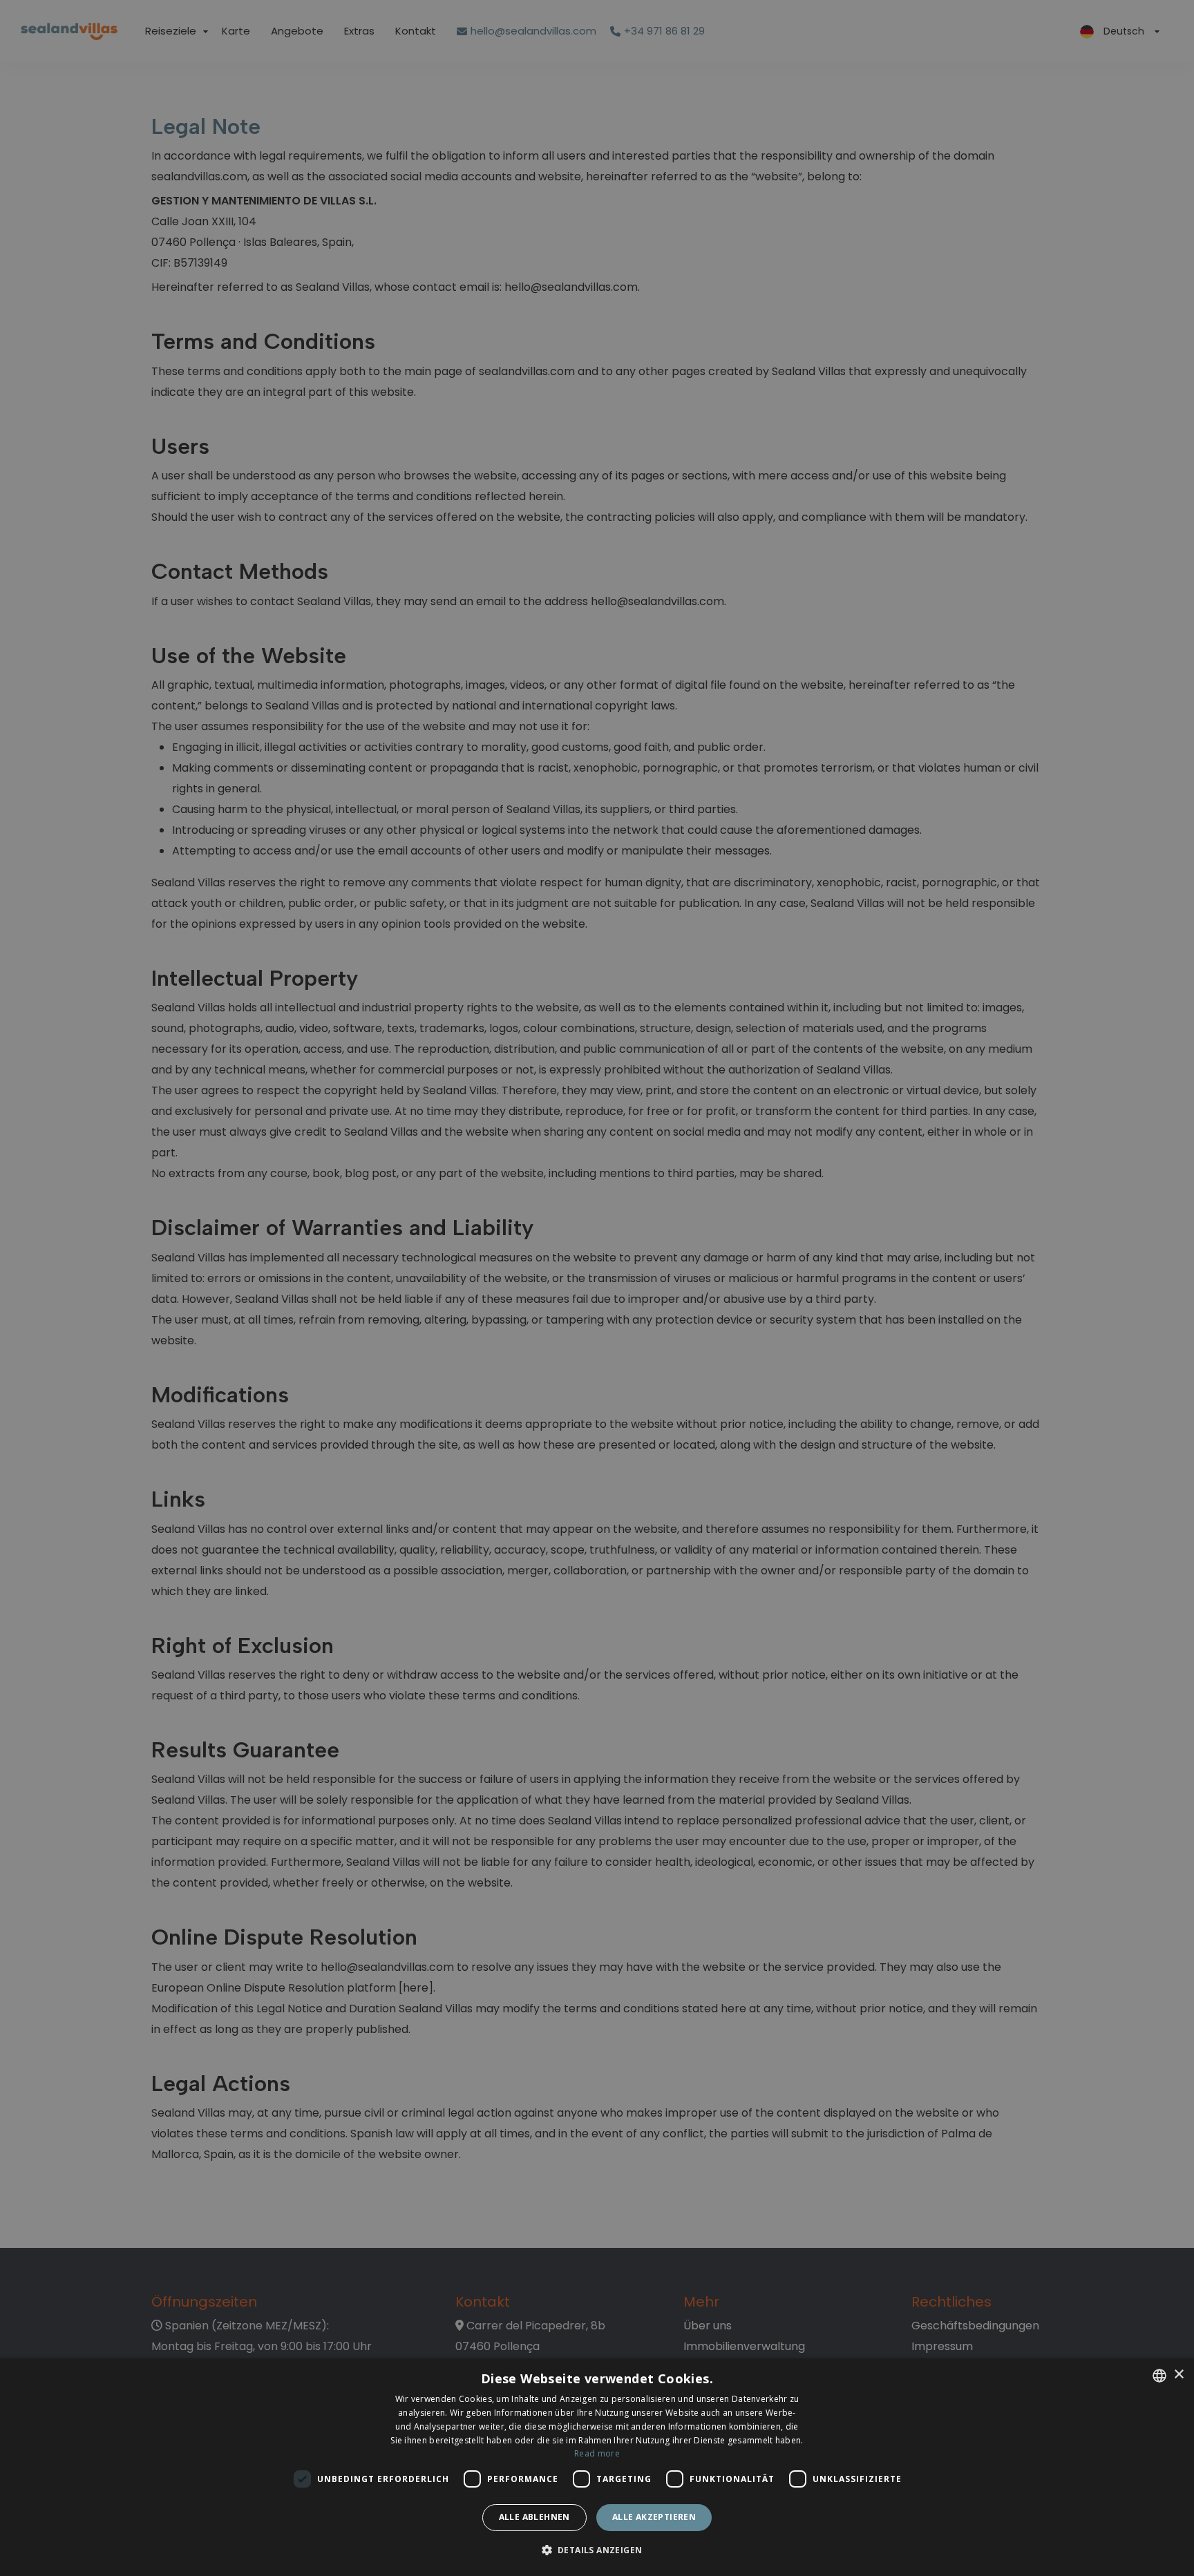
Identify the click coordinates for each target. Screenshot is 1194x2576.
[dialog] (597, 2467)
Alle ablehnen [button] (534, 2517)
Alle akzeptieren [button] (654, 2517)
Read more (597, 2453)
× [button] (1178, 2375)
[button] (597, 2551)
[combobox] (1159, 2376)
